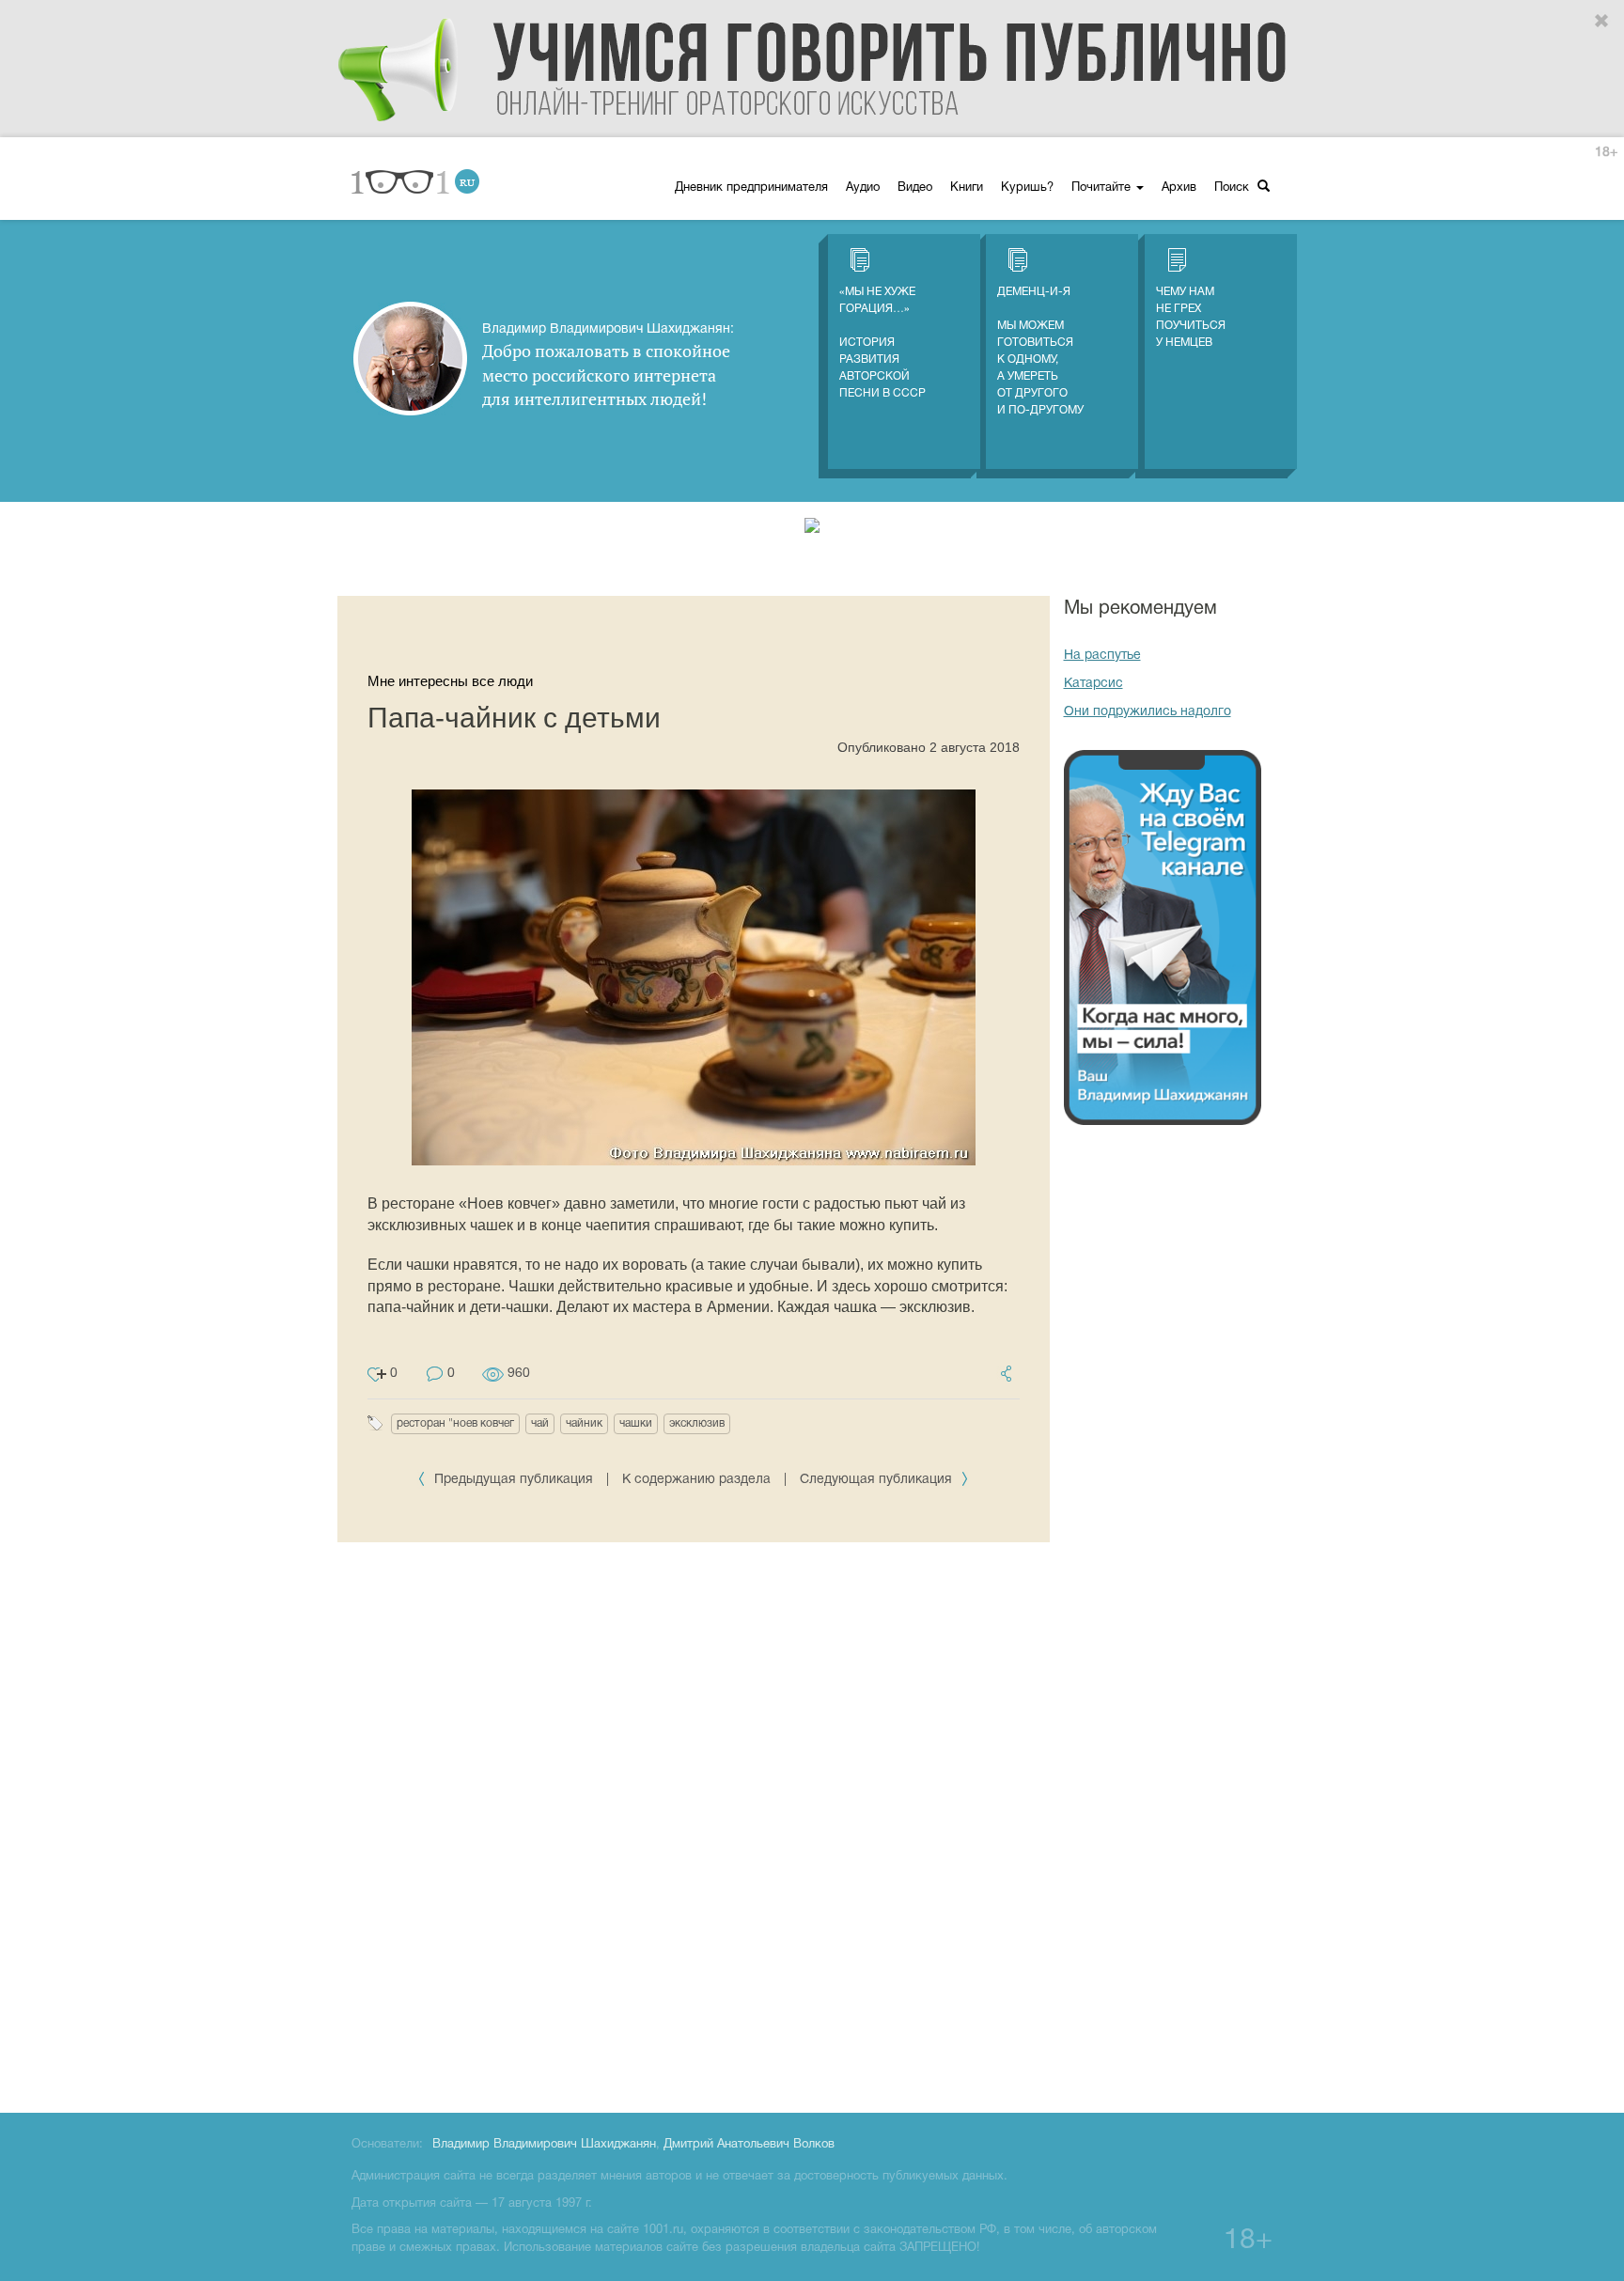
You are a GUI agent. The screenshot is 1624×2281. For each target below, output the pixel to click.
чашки (636, 1423)
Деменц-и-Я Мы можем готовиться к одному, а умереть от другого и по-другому (1040, 351)
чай (540, 1423)
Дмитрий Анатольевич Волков (749, 2145)
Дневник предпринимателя (751, 188)
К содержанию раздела (696, 1480)
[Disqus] (694, 1824)
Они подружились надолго (1148, 712)
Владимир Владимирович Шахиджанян (544, 2145)
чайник (584, 1423)
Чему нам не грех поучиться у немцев (1191, 317)
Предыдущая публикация (514, 1480)
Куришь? (1027, 188)
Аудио (863, 188)
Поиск (1234, 188)
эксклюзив (697, 1423)
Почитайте (1103, 188)
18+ (1606, 153)
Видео (915, 188)
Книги (967, 188)
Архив (1179, 188)
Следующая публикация (878, 1480)
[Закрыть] (1602, 22)
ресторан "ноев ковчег (455, 1423)
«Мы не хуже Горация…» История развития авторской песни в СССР (882, 343)
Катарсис (1093, 684)
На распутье (1102, 656)
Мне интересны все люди (450, 681)
